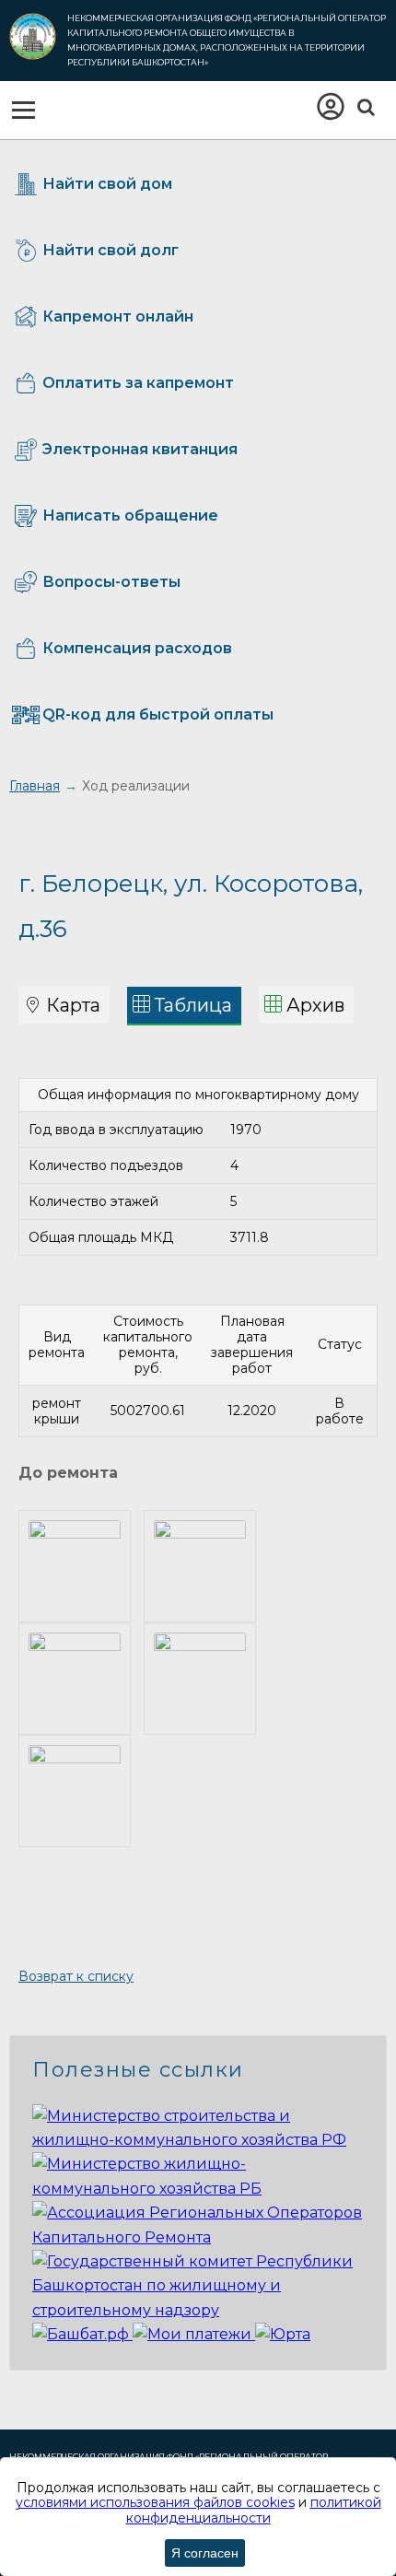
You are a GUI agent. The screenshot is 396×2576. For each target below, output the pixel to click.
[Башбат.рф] (82, 2334)
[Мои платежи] (194, 2334)
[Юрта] (283, 2334)
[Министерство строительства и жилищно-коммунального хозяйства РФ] (198, 2140)
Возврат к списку (76, 1976)
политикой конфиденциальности (254, 2510)
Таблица (193, 1005)
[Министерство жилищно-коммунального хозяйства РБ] (198, 2189)
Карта (73, 1005)
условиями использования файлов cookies (155, 2502)
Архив (315, 1005)
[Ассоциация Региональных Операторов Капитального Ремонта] (198, 2237)
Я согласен (205, 2553)
